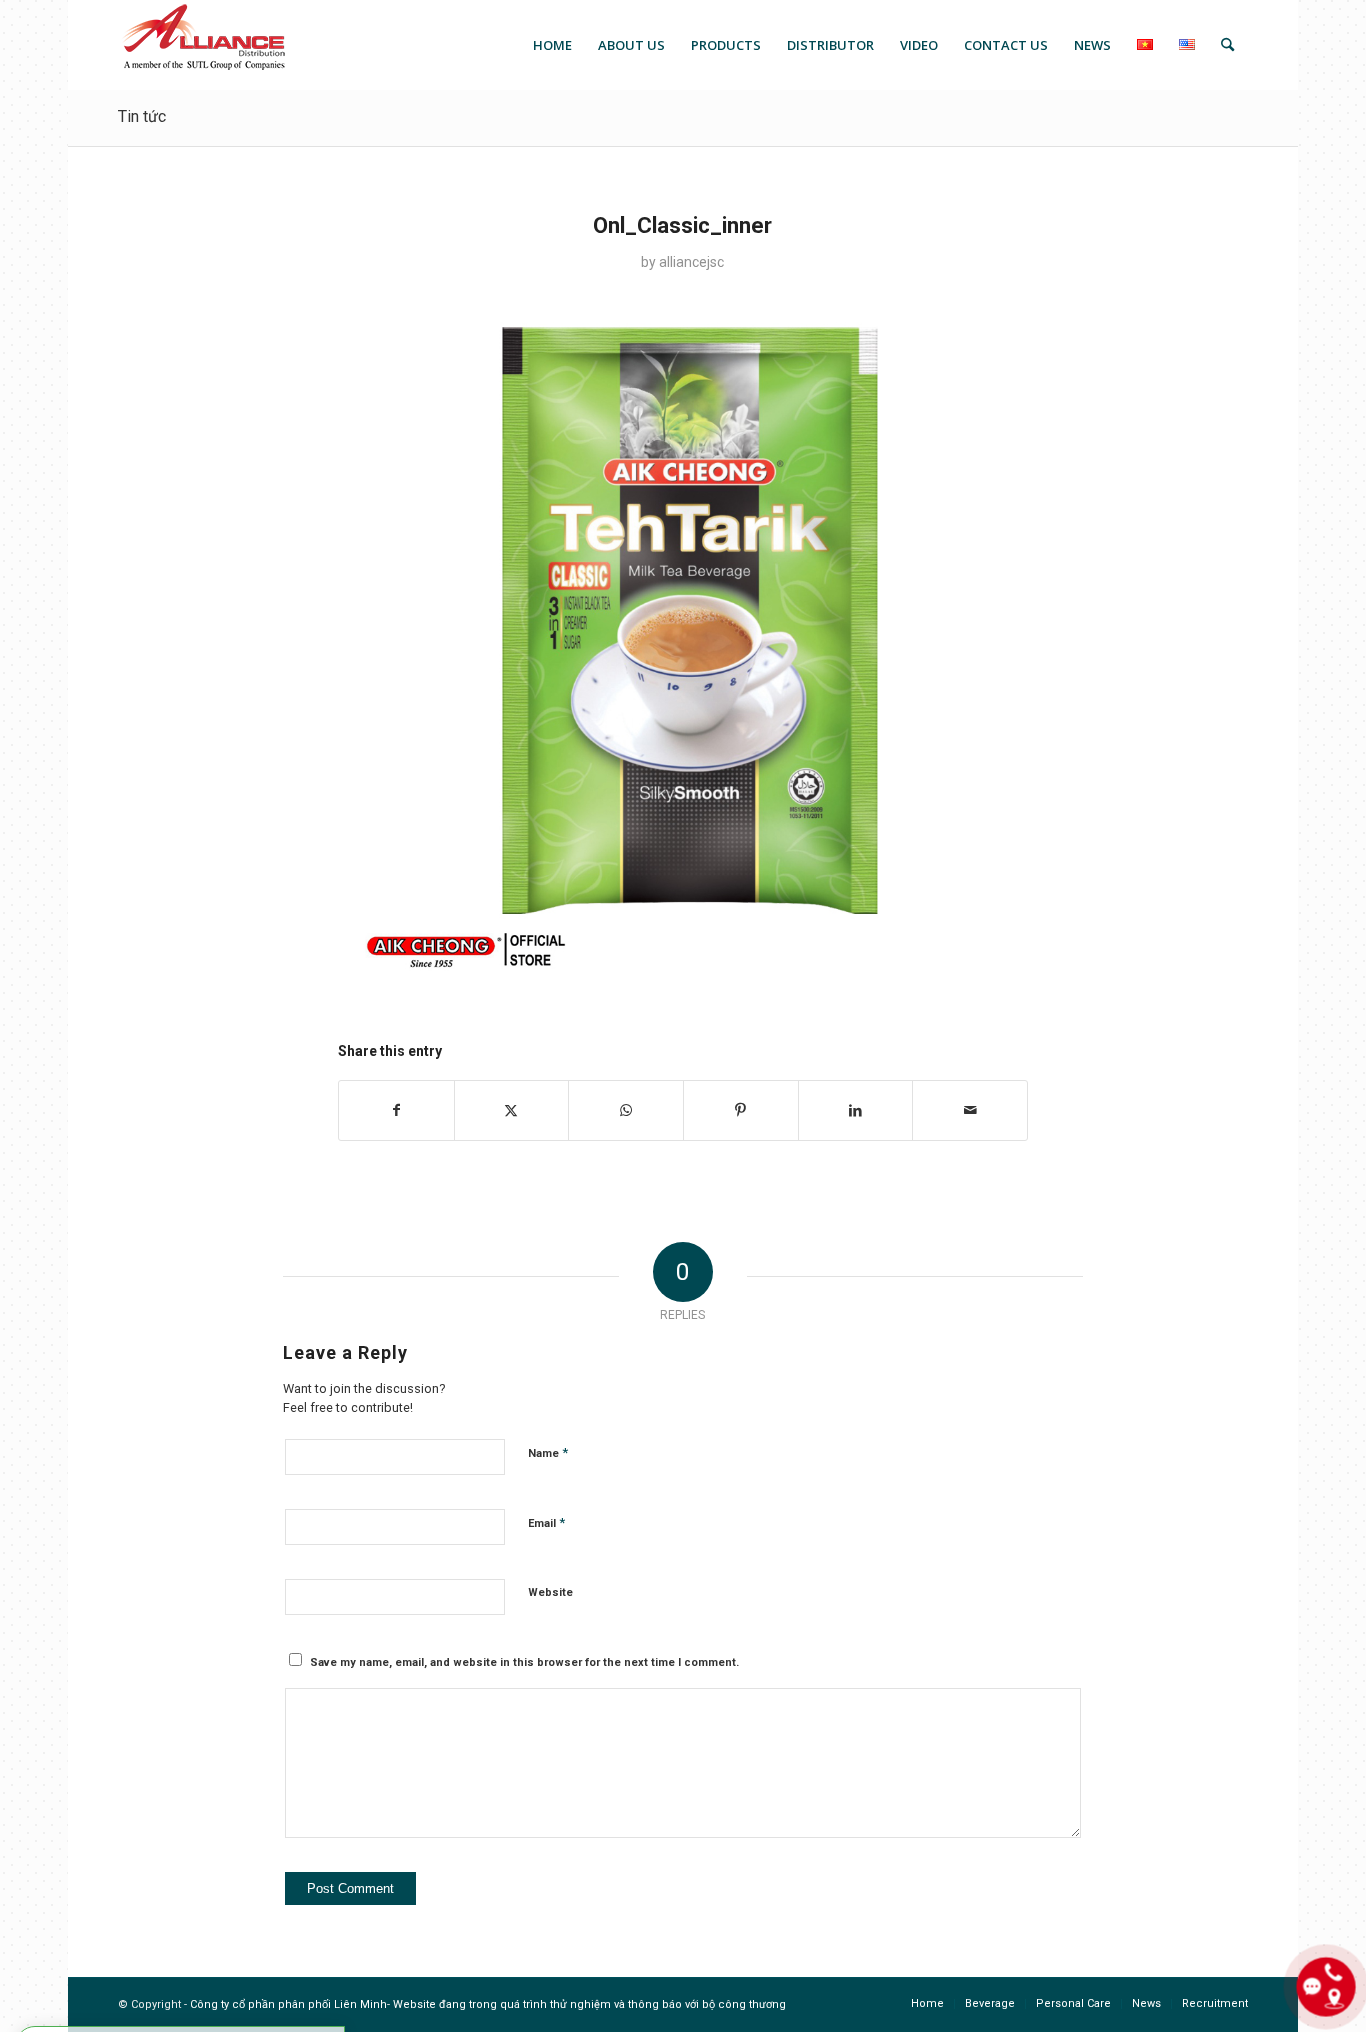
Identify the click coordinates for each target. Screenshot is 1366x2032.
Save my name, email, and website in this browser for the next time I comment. (524, 1662)
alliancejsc (691, 262)
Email (546, 1522)
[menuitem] (552, 45)
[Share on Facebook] (396, 1110)
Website (550, 1592)
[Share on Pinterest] (741, 1110)
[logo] (202, 45)
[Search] (1227, 45)
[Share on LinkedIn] (856, 1110)
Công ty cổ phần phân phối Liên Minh (288, 2004)
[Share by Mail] (970, 1110)
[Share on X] (512, 1110)
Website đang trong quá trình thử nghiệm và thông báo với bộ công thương (589, 2004)
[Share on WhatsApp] (626, 1110)
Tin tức (142, 116)
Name (548, 1452)
